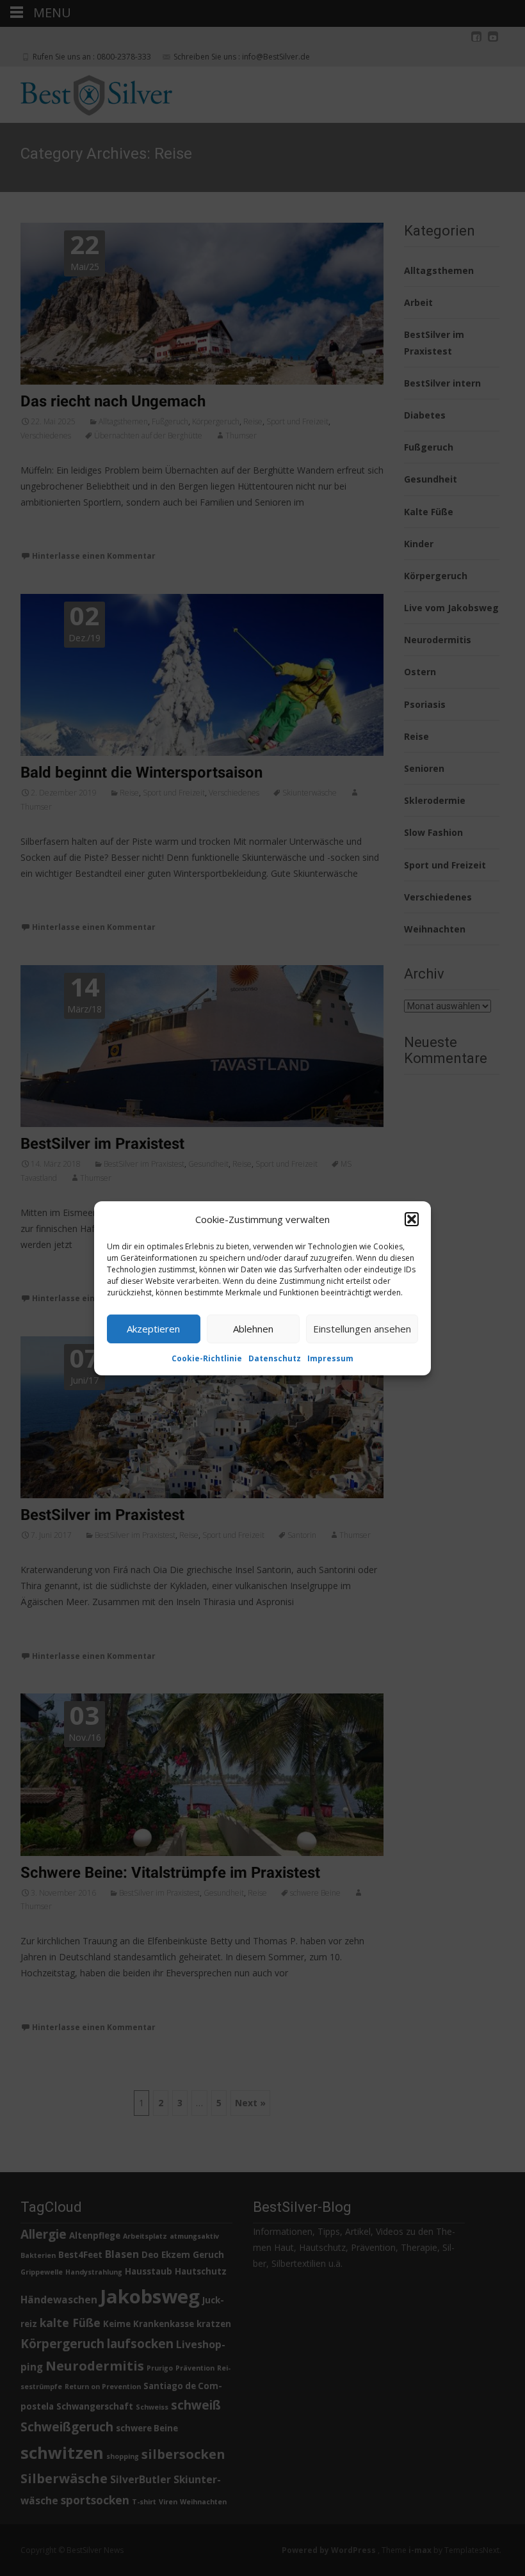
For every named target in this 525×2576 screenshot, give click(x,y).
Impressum (330, 1358)
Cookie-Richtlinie (207, 1358)
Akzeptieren (153, 1329)
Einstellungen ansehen (362, 1329)
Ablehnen (253, 1329)
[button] (412, 1219)
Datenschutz (275, 1358)
